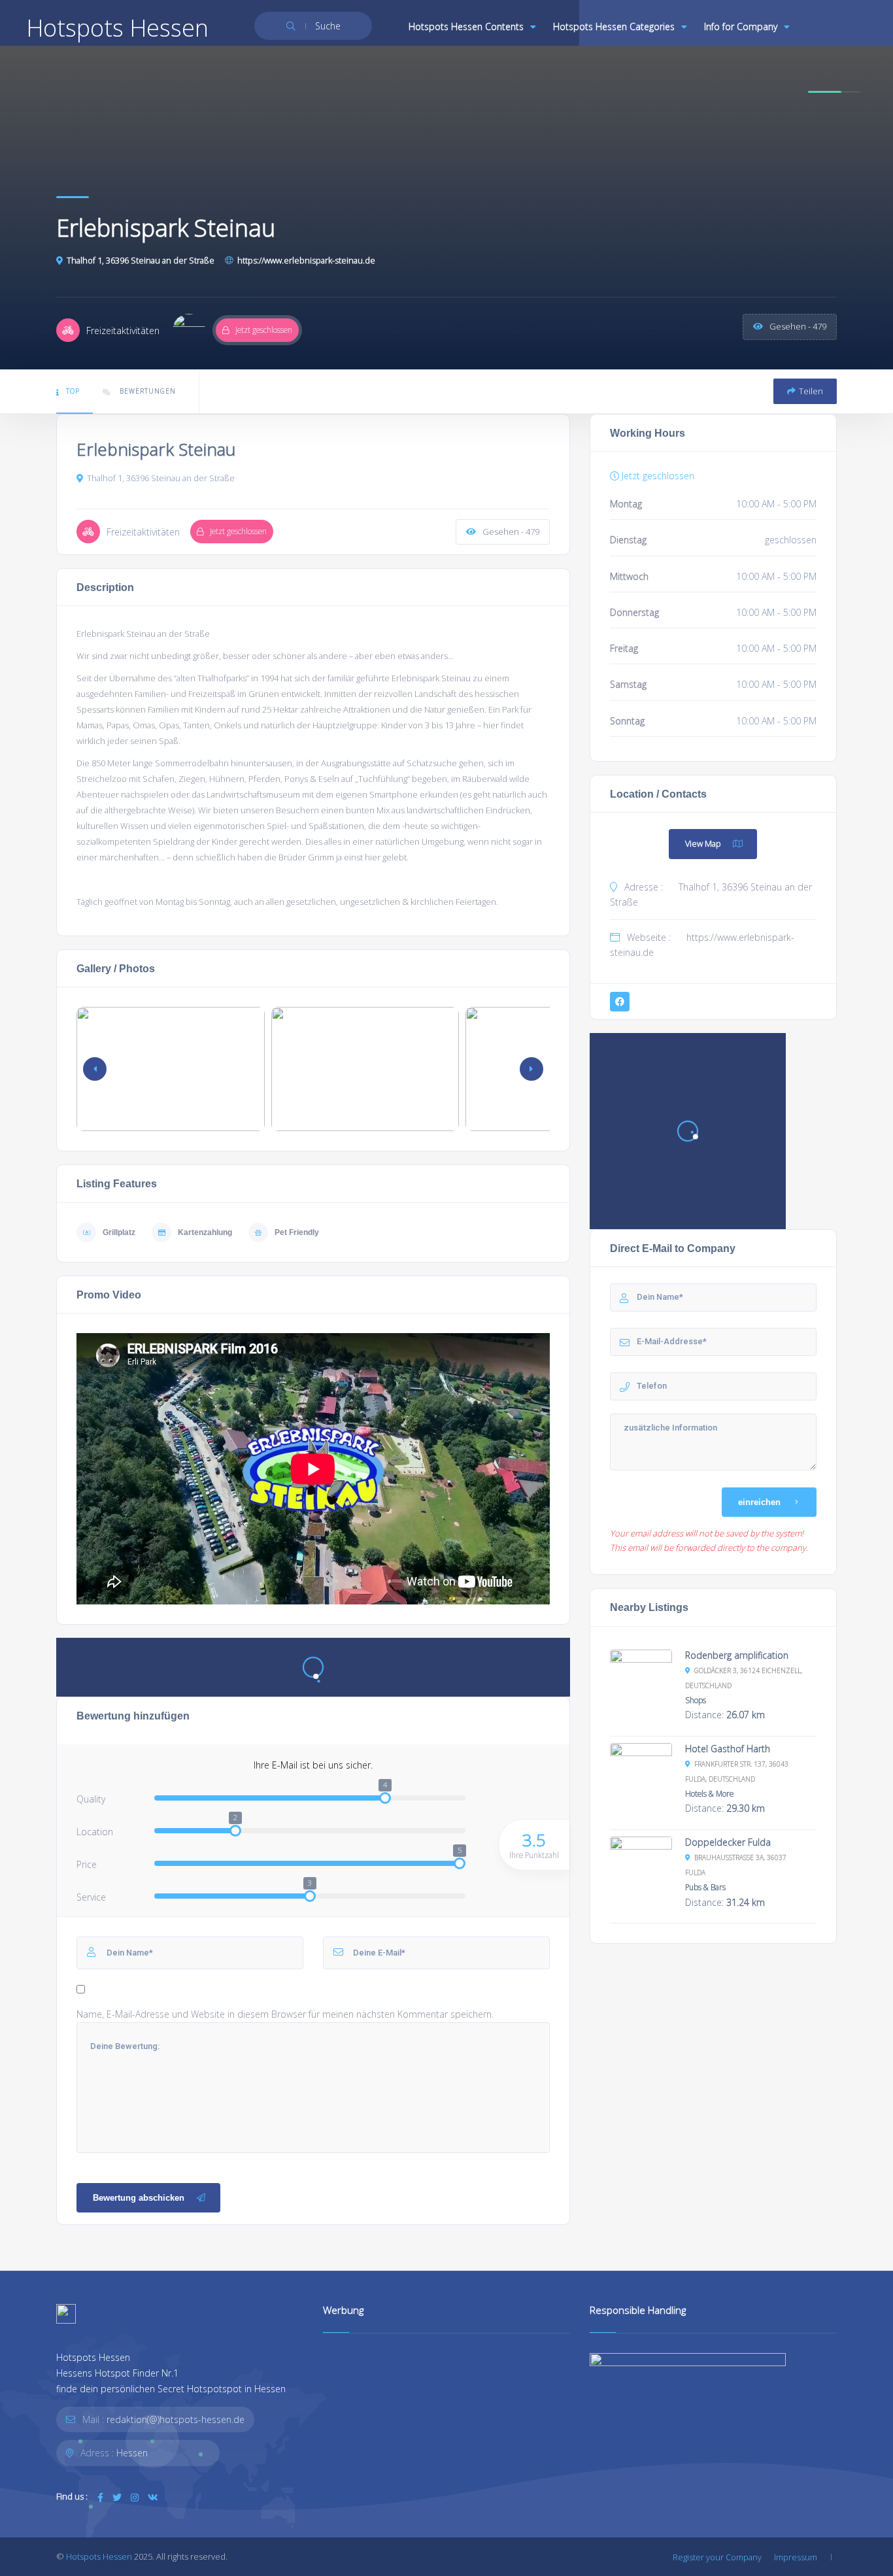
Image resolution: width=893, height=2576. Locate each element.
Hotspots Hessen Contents (466, 26)
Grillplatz (119, 1232)
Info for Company (741, 26)
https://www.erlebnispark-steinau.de (306, 260)
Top (73, 391)
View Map (703, 843)
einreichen (759, 1502)
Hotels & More (709, 1793)
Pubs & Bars (705, 1887)
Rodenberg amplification (737, 1655)
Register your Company (717, 2557)
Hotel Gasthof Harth (728, 1749)
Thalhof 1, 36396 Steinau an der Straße (141, 260)
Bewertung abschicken (139, 2198)
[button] (531, 1069)
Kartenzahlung (205, 1232)
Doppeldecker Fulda (728, 1842)
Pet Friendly (297, 1232)
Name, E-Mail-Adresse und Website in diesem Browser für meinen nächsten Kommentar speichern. (285, 2014)
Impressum (796, 2557)
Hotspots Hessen (99, 2556)
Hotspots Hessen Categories (614, 26)
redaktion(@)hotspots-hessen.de (176, 2419)
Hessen (132, 2453)
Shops (696, 1700)
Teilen (811, 391)
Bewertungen (146, 391)
